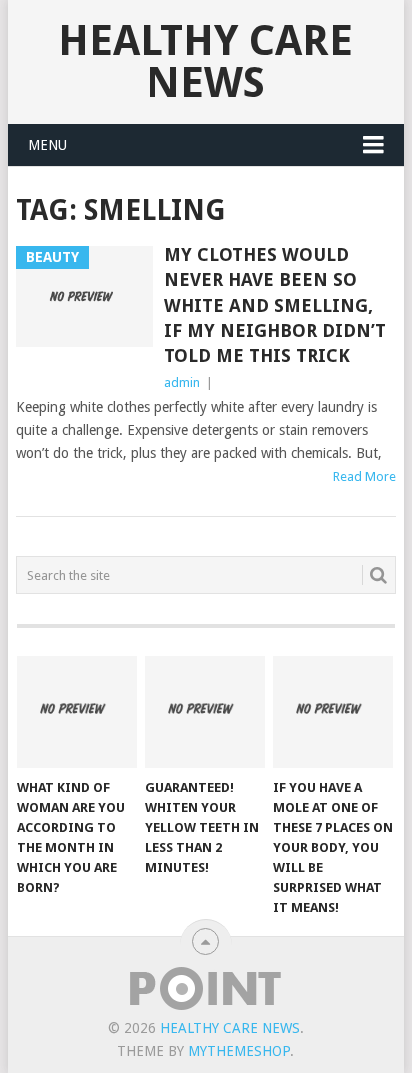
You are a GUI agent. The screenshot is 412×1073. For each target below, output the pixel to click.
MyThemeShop (239, 1051)
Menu (47, 145)
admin (182, 382)
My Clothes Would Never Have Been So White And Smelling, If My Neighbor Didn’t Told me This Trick (275, 305)
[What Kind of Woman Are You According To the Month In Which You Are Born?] (77, 712)
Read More (364, 476)
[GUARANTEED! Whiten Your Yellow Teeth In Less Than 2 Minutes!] (205, 712)
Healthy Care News (205, 61)
